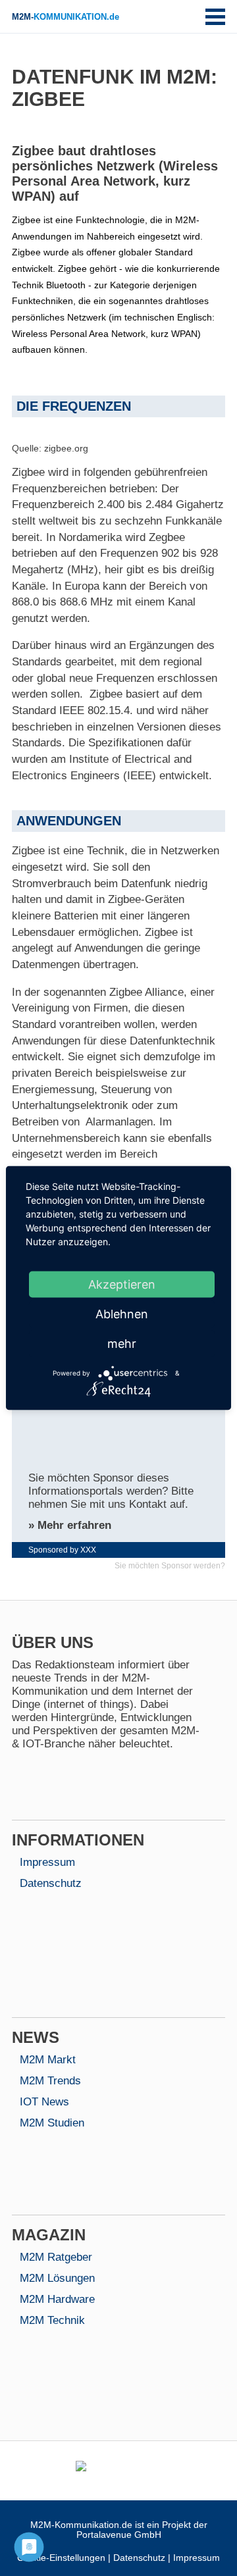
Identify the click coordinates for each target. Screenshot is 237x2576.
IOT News (44, 2102)
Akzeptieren (122, 1284)
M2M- (66, 17)
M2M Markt (48, 2060)
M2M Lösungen (57, 2278)
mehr (122, 1344)
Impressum (47, 1862)
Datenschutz (51, 1883)
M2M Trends (50, 2081)
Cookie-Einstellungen (61, 2558)
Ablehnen (122, 1314)
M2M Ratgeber (56, 2257)
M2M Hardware (57, 2299)
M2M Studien (52, 2123)
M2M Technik (52, 2320)
